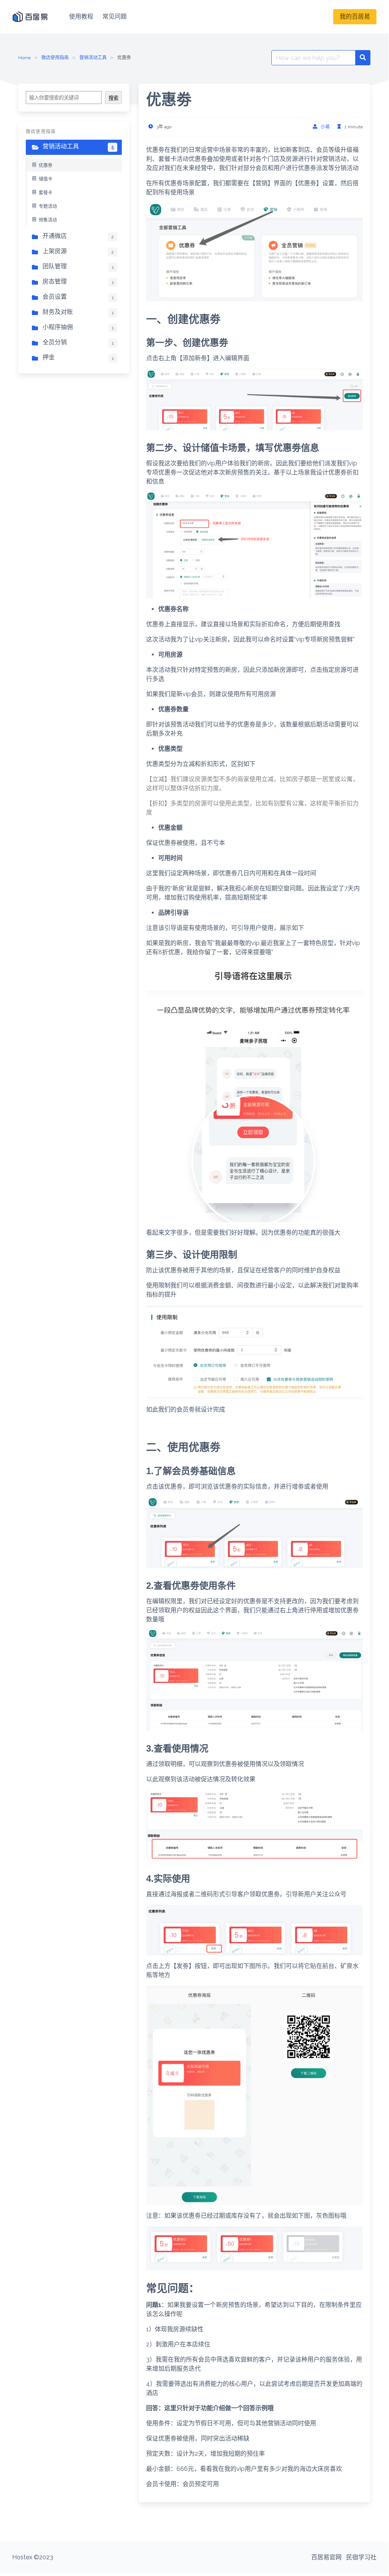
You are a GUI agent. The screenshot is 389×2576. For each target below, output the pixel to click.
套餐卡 (46, 193)
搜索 (113, 98)
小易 (325, 127)
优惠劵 (46, 165)
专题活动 (48, 206)
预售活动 (48, 220)
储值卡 (46, 179)
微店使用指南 (55, 58)
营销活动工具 (93, 58)
